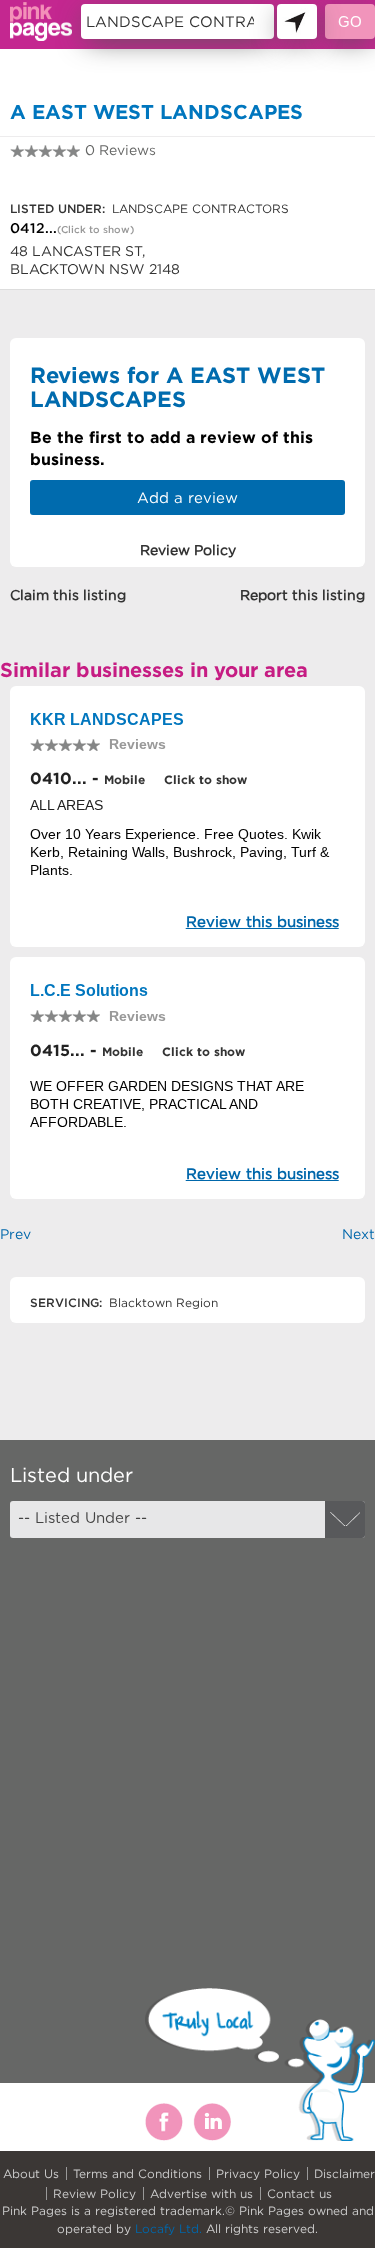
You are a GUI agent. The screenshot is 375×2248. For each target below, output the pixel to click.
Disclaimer (344, 2173)
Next (358, 1234)
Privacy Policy (258, 2173)
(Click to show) (95, 229)
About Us (31, 2173)
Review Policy (94, 2193)
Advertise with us (201, 2193)
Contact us (299, 2193)
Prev (15, 1234)
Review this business (262, 921)
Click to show (203, 779)
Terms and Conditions (137, 2173)
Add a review (187, 497)
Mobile (124, 779)
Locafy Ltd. (168, 2228)
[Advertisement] (187, 1745)
